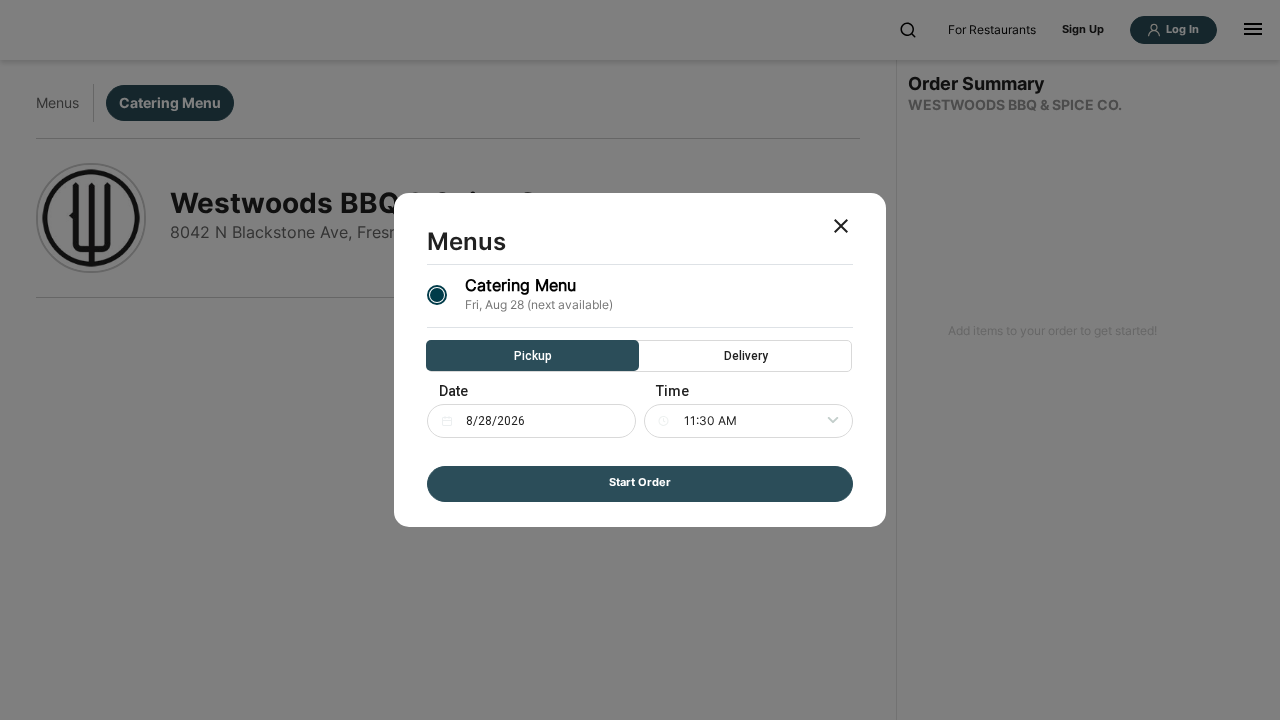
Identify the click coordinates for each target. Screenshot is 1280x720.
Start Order (640, 482)
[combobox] (768, 421)
